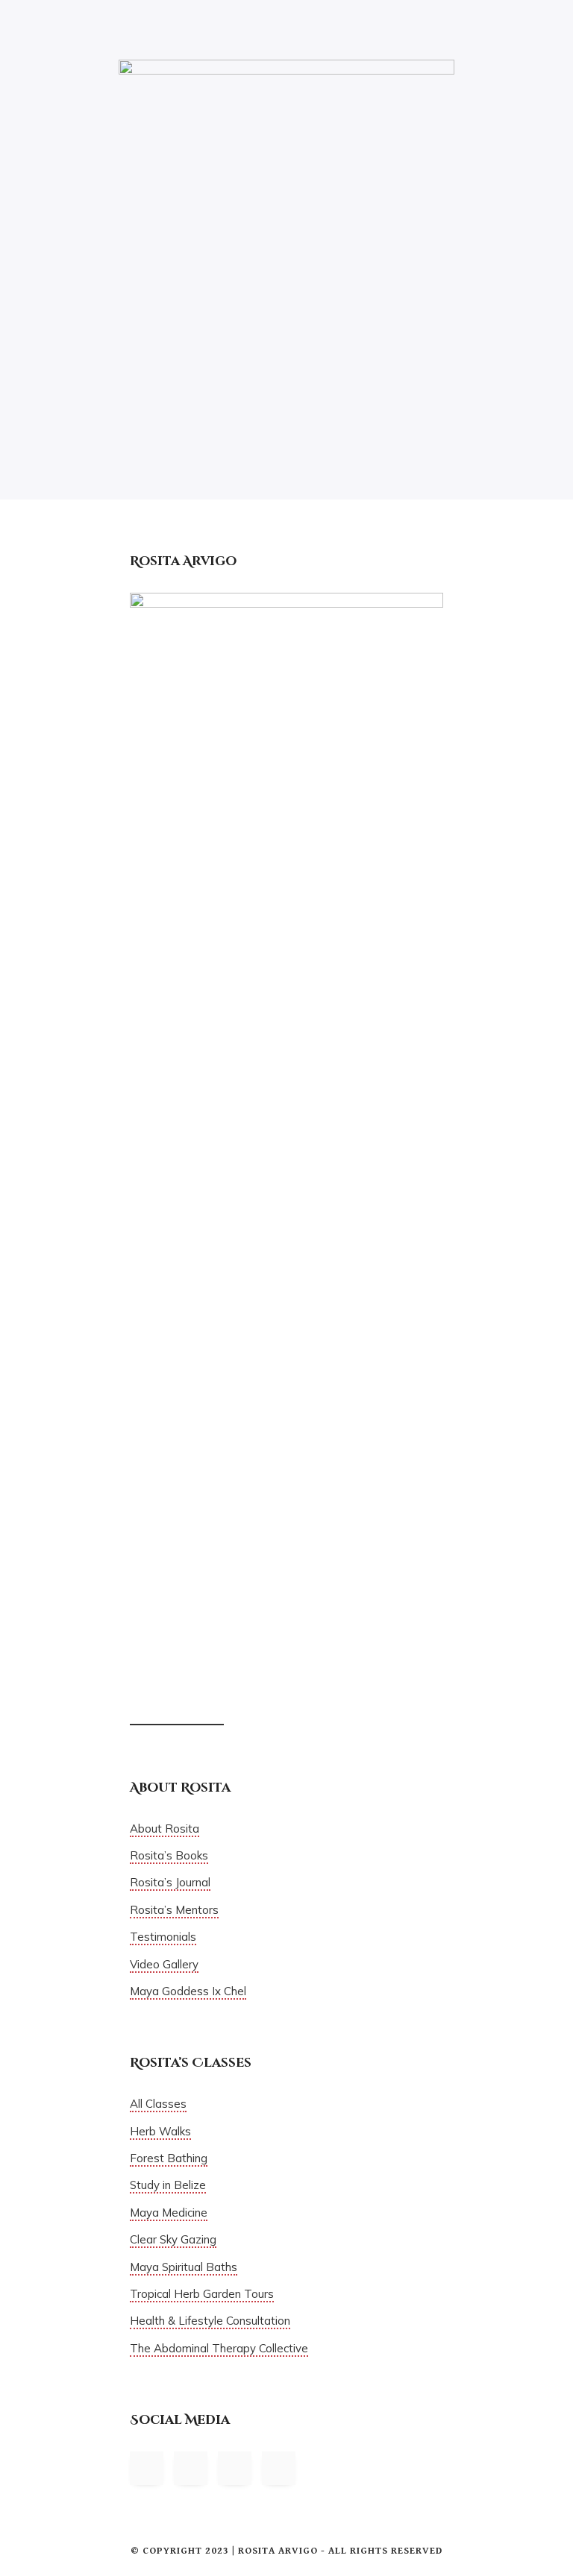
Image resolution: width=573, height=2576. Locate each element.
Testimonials (163, 1937)
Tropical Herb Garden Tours (202, 2294)
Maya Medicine (169, 2213)
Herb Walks (160, 2131)
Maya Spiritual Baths (184, 2267)
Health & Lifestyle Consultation (210, 2321)
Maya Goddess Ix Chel (188, 1991)
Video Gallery (164, 1964)
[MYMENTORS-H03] (286, 226)
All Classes (158, 2104)
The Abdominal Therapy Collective (219, 2348)
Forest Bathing (169, 2158)
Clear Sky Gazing (173, 2239)
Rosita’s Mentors (174, 1910)
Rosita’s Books (169, 1855)
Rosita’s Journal (170, 1882)
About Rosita (165, 1829)
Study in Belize (168, 2185)
